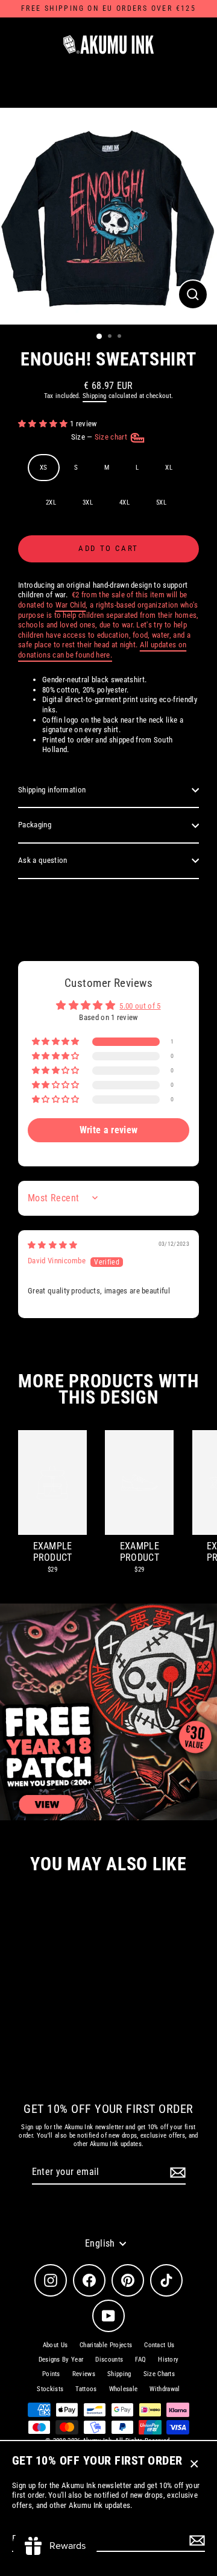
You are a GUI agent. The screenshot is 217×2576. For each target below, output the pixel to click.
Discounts (109, 2360)
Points (51, 2374)
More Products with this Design (108, 1389)
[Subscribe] (195, 2540)
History (168, 2360)
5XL (161, 502)
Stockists (50, 2389)
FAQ (140, 2360)
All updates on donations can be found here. (102, 650)
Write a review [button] (108, 1130)
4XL (124, 502)
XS (44, 468)
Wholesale (124, 2389)
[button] (44, 424)
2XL (51, 502)
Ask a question (42, 860)
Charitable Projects (106, 2345)
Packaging (35, 825)
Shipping (95, 396)
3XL (88, 502)
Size (100, 437)
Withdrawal (165, 2389)
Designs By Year (61, 2360)
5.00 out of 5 (140, 1006)
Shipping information (52, 790)
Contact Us (159, 2345)
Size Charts (159, 2374)
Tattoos (86, 2389)
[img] (53, 1245)
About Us (55, 2345)
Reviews (84, 2374)
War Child (71, 605)
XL (169, 468)
